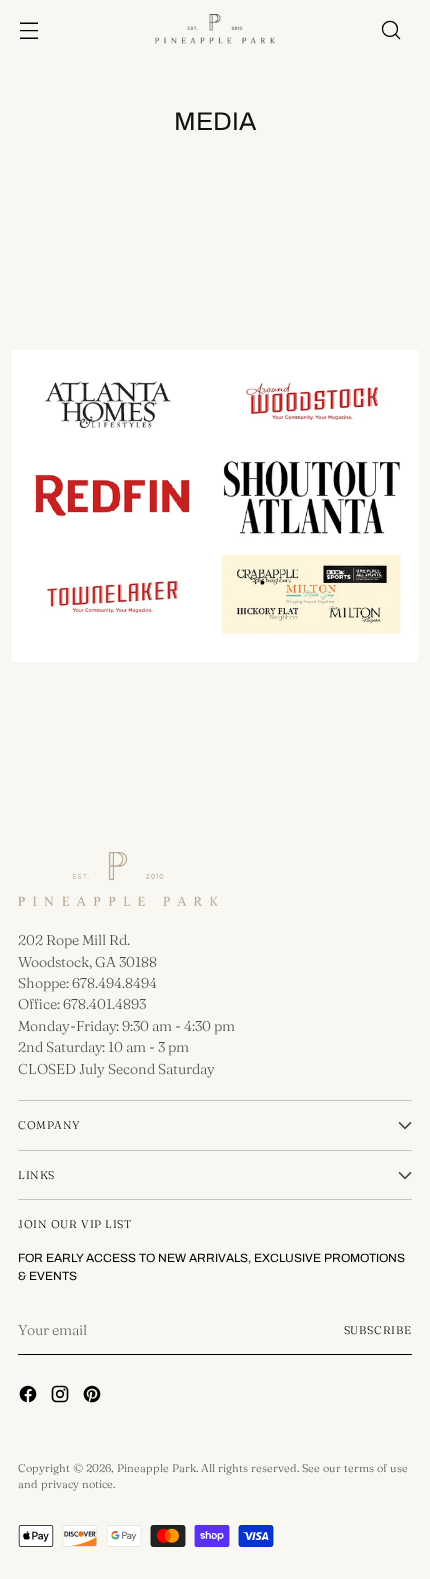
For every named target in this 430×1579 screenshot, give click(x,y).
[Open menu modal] (28, 30)
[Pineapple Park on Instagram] (62, 1397)
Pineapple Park (156, 1468)
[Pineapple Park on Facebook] (30, 1397)
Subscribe (378, 1330)
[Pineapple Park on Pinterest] (94, 1397)
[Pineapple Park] (215, 30)
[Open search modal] (390, 30)
